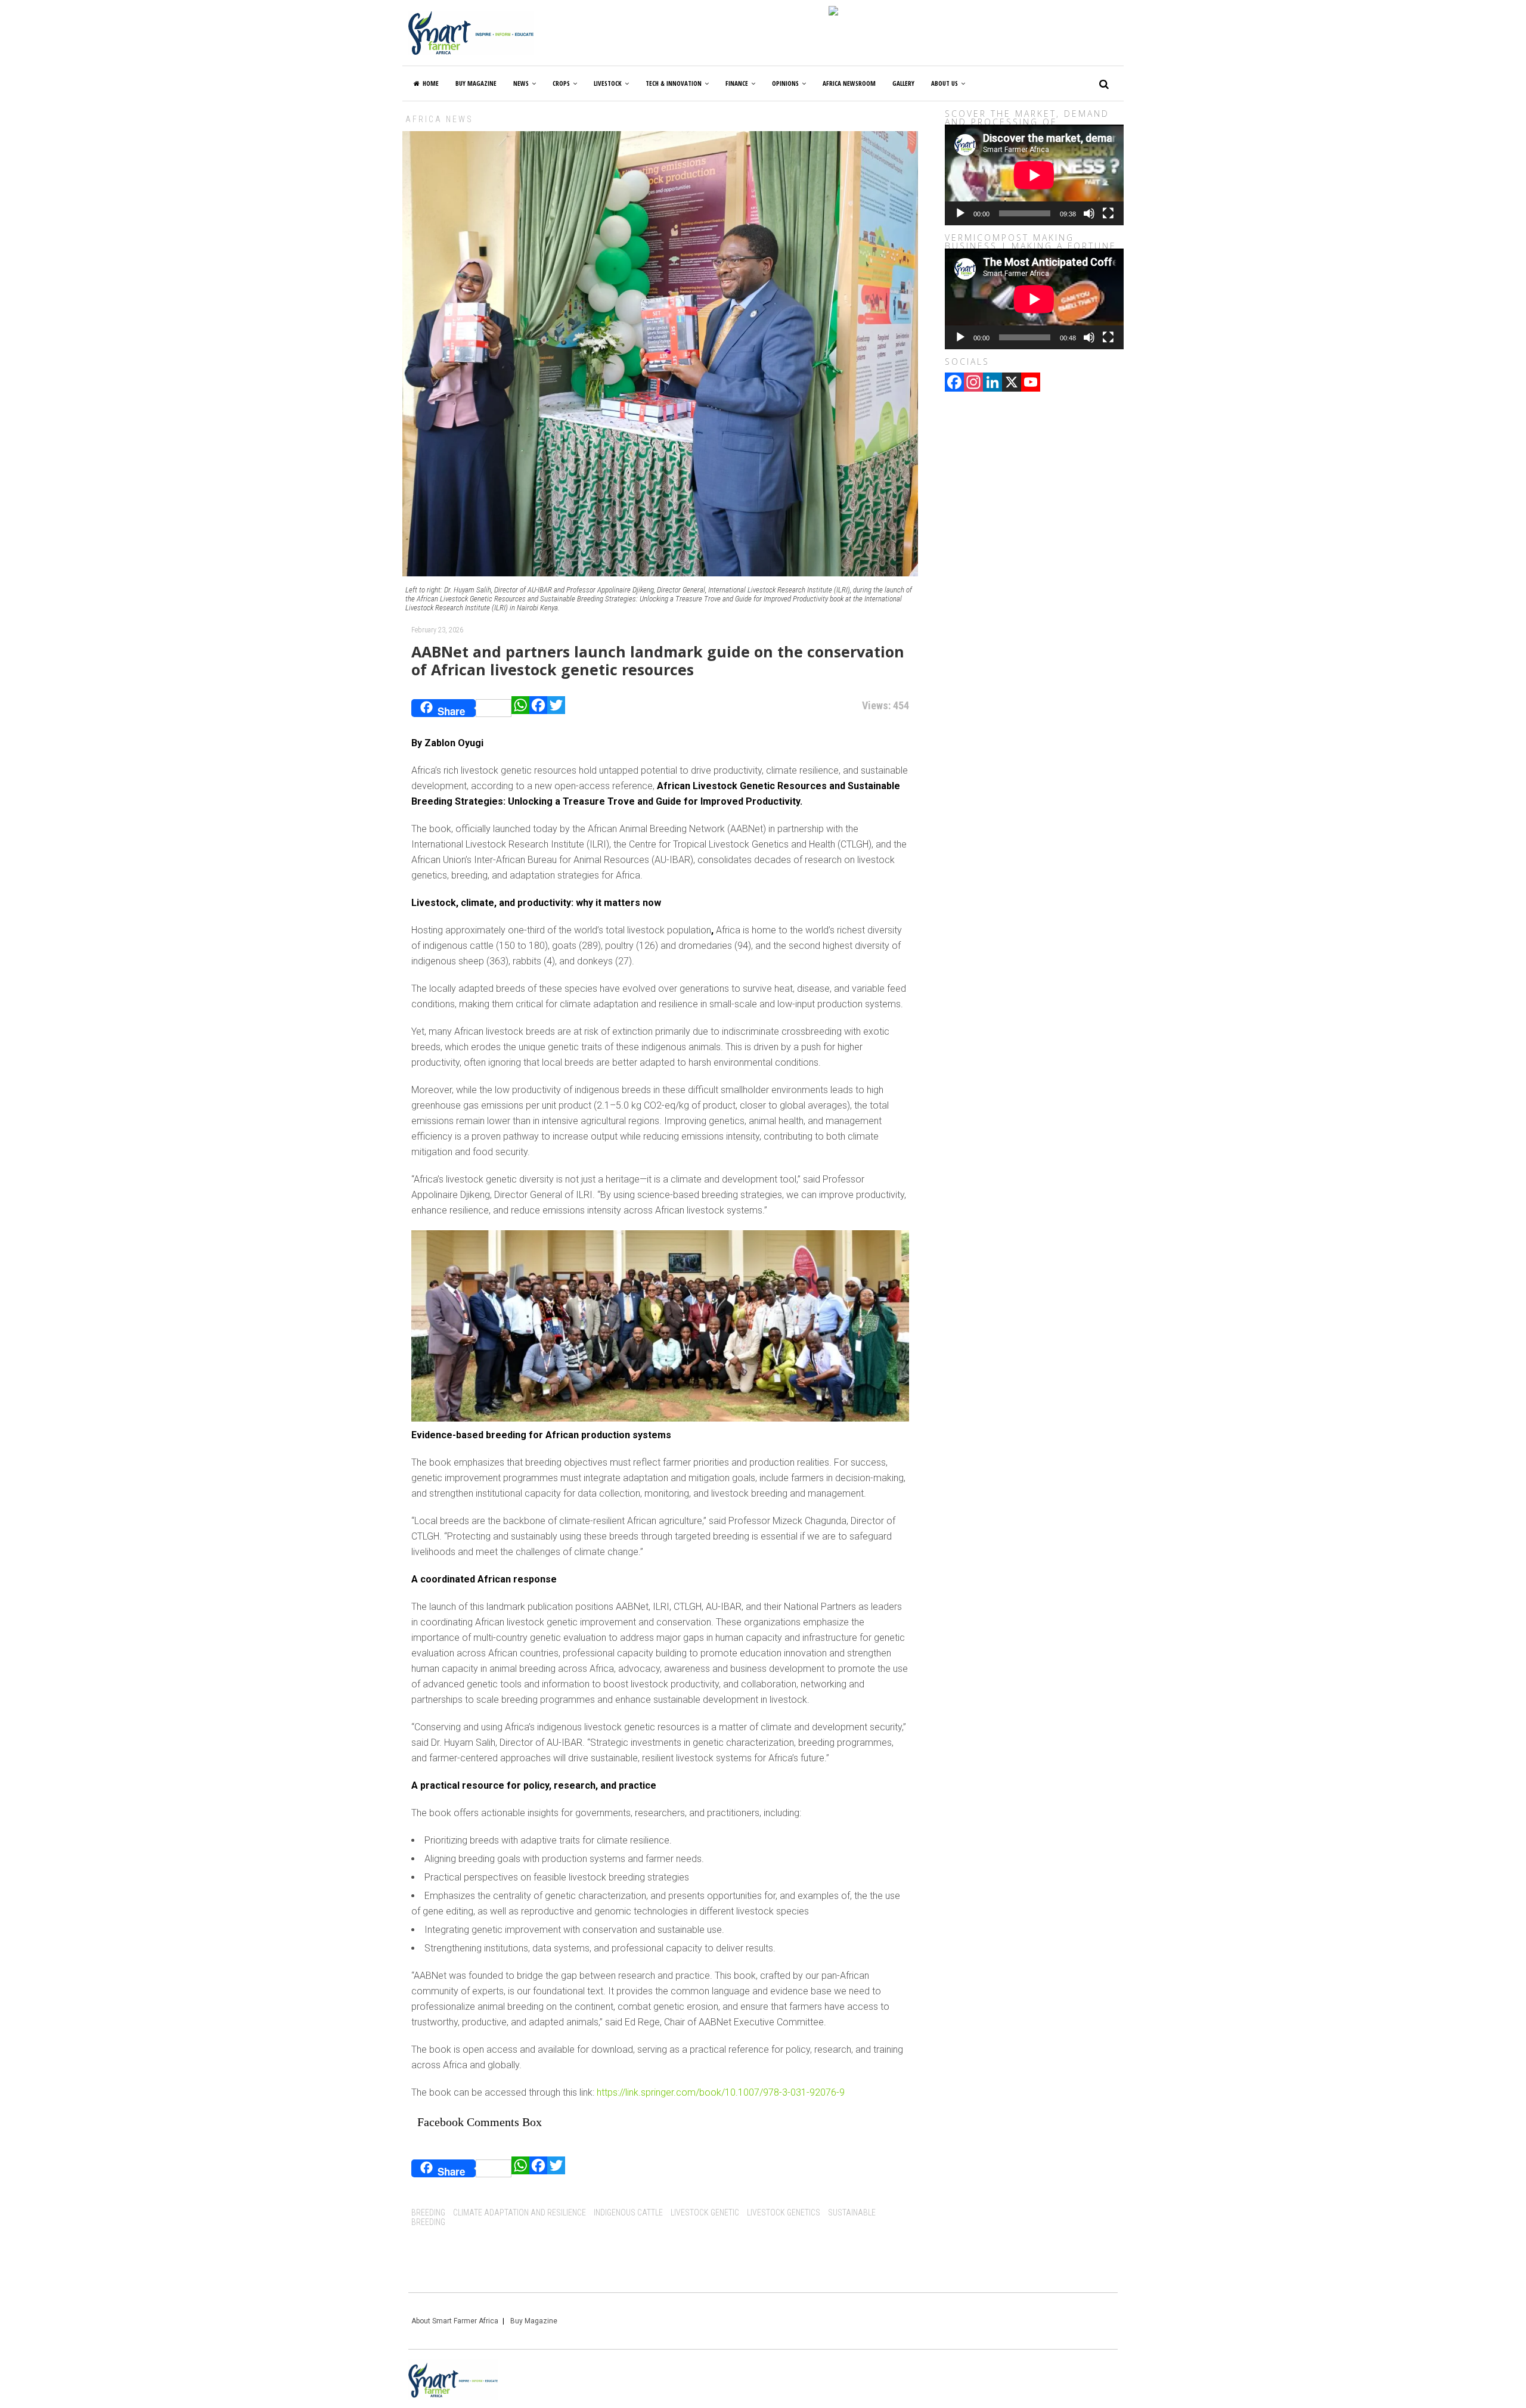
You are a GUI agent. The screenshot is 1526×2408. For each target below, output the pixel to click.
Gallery (903, 83)
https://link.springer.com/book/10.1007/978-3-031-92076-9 (721, 2092)
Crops (561, 83)
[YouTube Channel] (1031, 383)
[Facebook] (538, 708)
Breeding (428, 2212)
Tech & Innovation (674, 83)
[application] (1034, 175)
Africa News (439, 119)
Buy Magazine (534, 2321)
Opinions (785, 83)
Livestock (608, 83)
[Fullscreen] (1108, 213)
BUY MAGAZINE (476, 83)
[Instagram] (973, 383)
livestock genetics (784, 2212)
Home (431, 83)
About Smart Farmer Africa (455, 2321)
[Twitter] (556, 708)
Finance (737, 83)
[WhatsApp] (520, 708)
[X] (1012, 383)
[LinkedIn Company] (992, 383)
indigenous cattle (628, 2212)
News (521, 83)
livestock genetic (705, 2212)
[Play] (960, 213)
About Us (945, 83)
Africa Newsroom (849, 83)
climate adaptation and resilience (519, 2212)
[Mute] (1089, 213)
